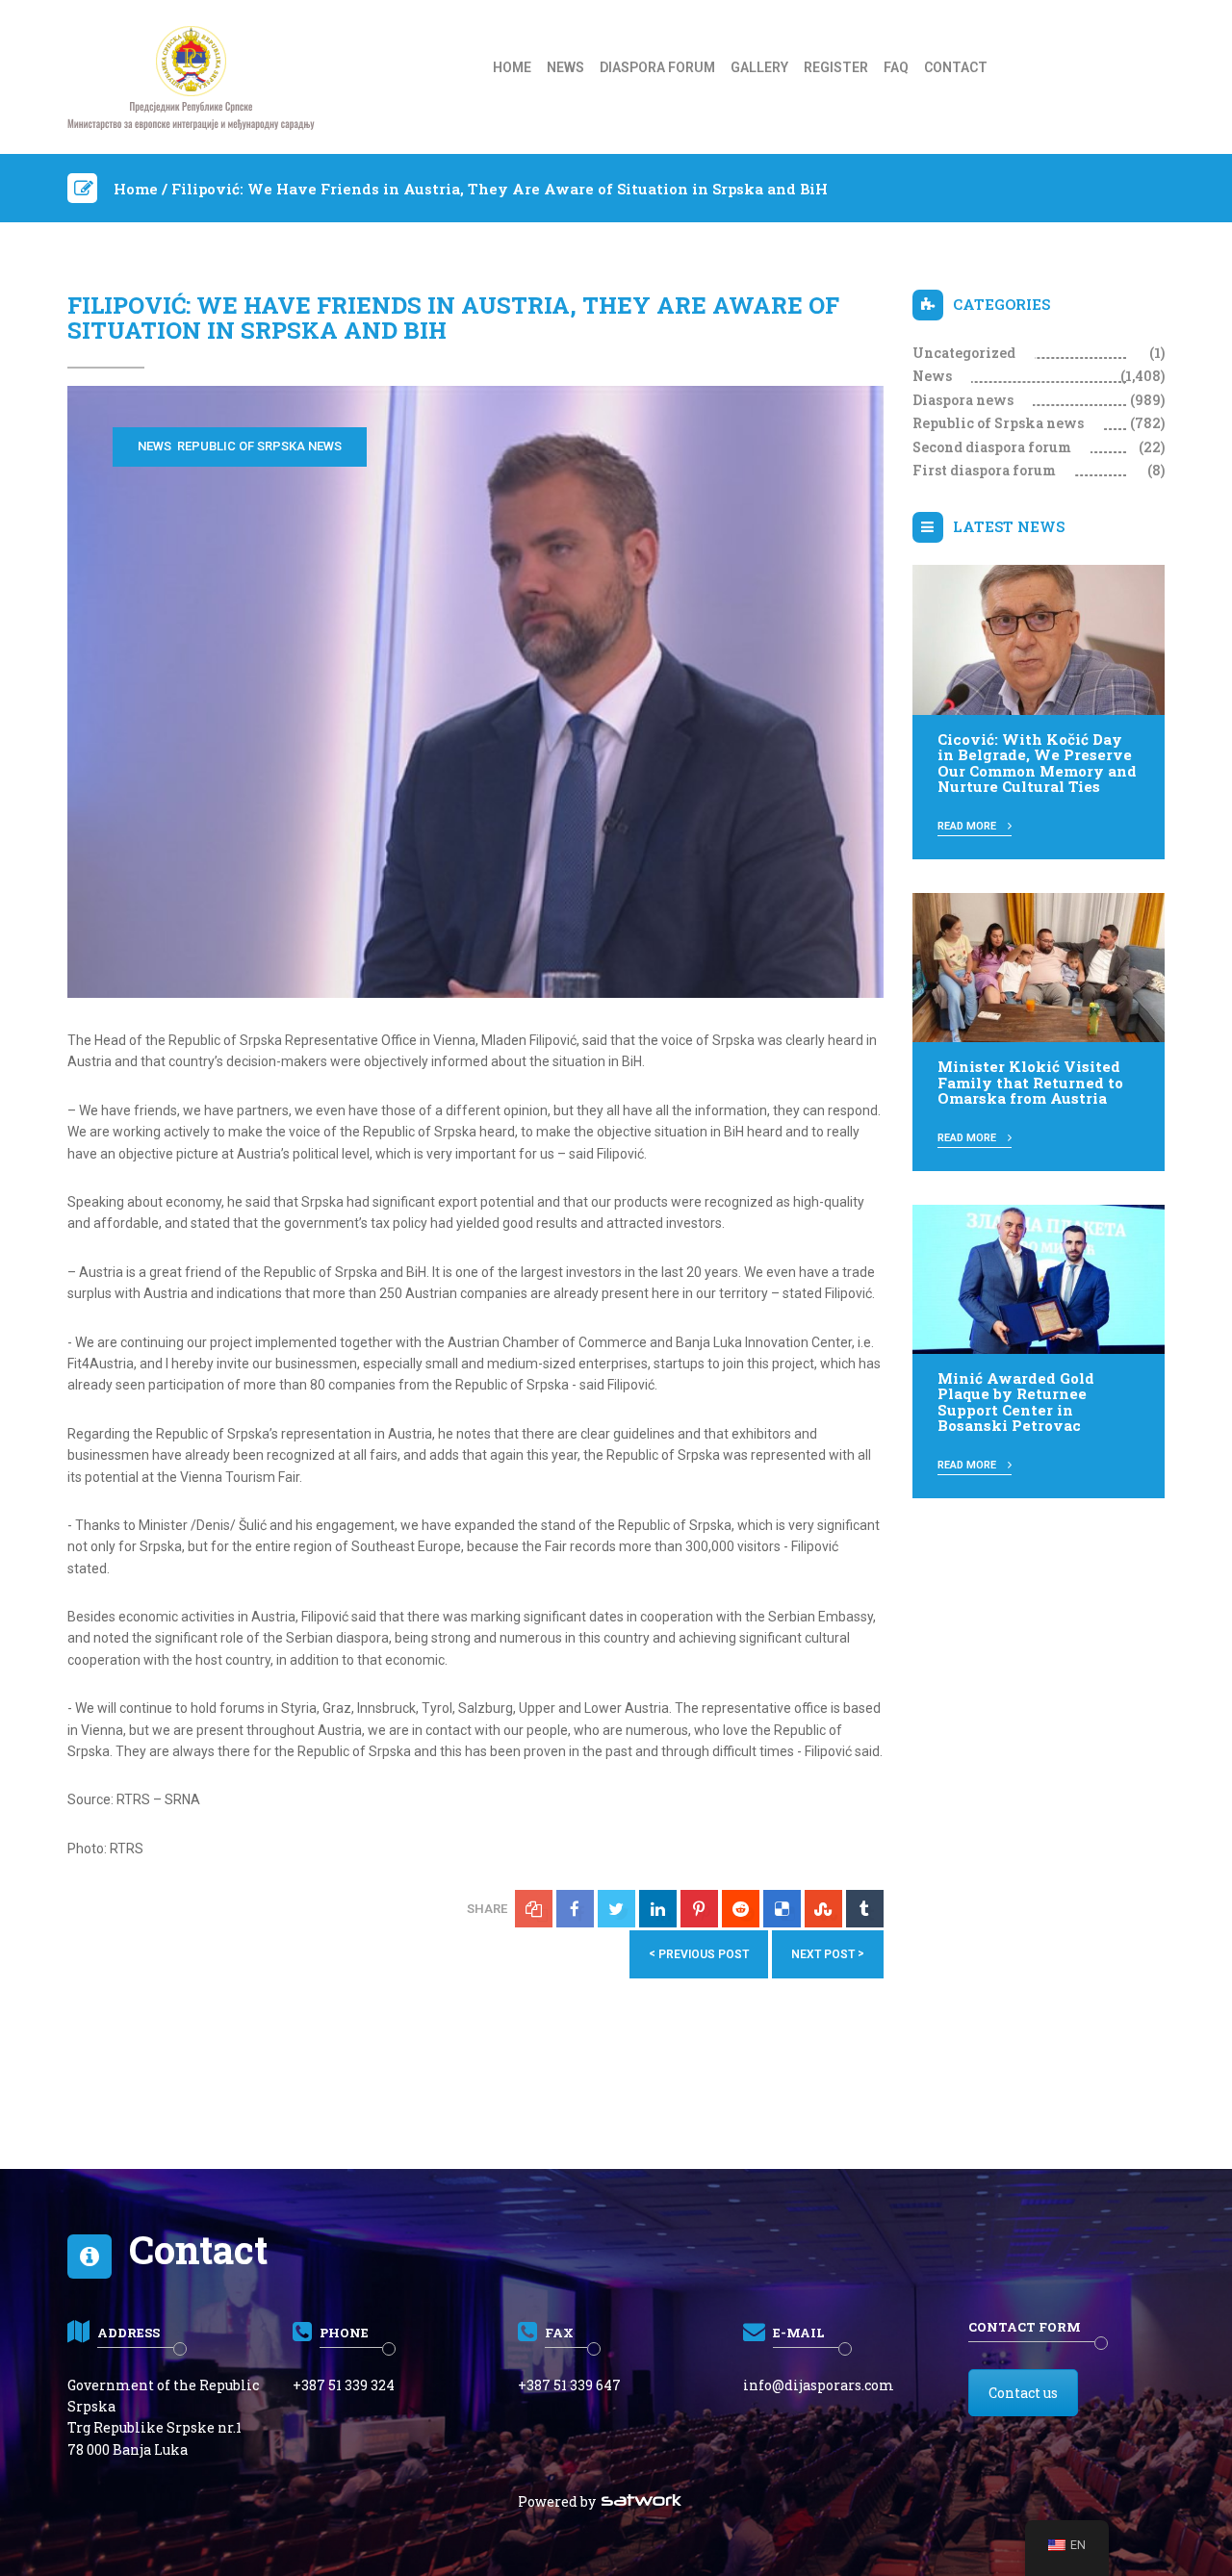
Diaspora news (963, 400)
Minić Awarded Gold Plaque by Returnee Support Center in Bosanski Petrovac (1016, 1402)
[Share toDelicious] (782, 1909)
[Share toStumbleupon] (823, 1909)
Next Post (828, 1954)
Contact (956, 67)
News (565, 67)
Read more (968, 826)
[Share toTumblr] (865, 1909)
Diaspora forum (657, 67)
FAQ (896, 67)
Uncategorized (964, 353)
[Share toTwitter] (616, 1909)
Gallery (759, 67)
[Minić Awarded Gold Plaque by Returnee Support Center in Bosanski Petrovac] (1039, 1278)
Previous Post (699, 1954)
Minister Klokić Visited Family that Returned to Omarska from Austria (1030, 1082)
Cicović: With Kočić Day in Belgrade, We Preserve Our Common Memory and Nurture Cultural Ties (1037, 763)
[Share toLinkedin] (658, 1909)
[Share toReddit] (741, 1909)
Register (836, 67)
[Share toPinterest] (699, 1909)
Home (512, 67)
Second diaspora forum (992, 447)
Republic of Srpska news (259, 446)
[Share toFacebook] (575, 1909)
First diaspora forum (984, 470)
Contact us (1023, 2393)
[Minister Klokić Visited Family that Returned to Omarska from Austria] (1039, 966)
